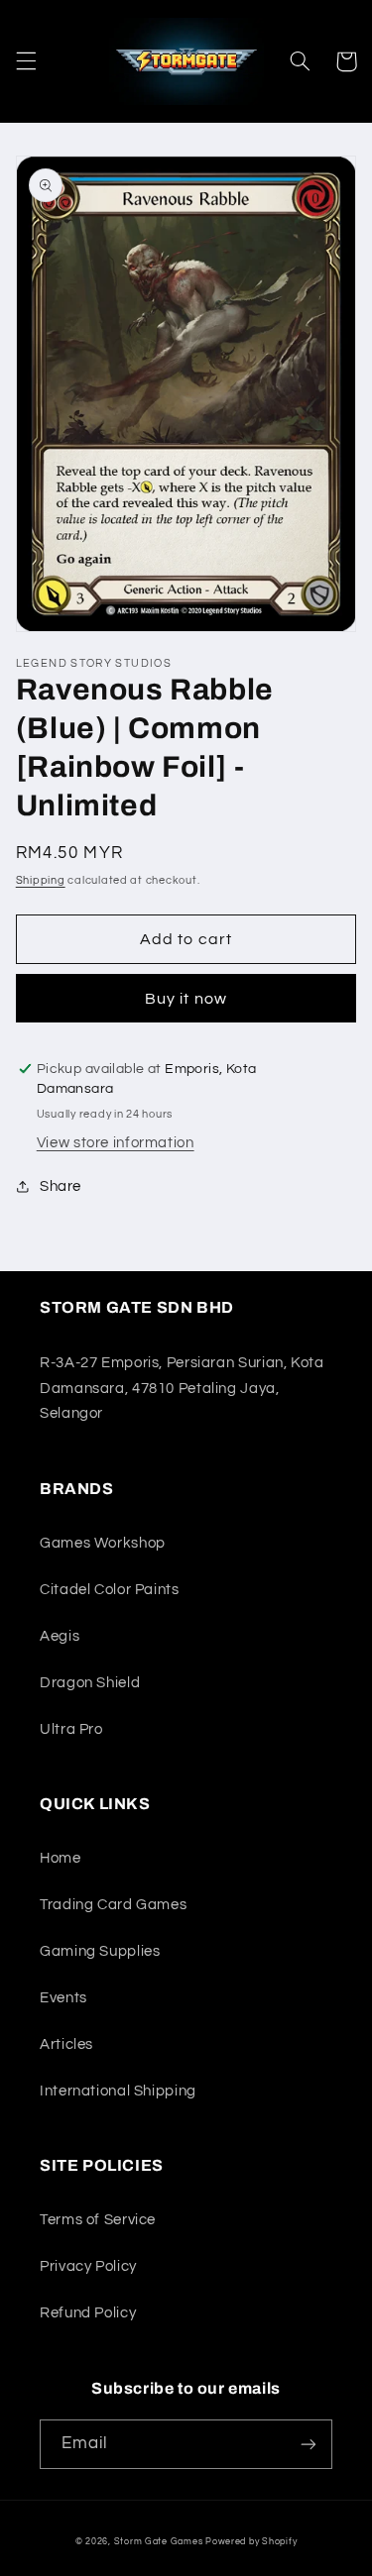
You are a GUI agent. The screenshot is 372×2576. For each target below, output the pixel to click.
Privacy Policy (88, 2266)
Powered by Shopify (251, 2542)
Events (63, 1998)
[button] (26, 61)
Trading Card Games (113, 1905)
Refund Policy (88, 2313)
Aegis (60, 1636)
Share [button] (61, 1186)
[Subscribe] (309, 2444)
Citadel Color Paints (110, 1590)
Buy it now (186, 999)
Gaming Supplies (100, 1951)
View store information (116, 1143)
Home (61, 1858)
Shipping (41, 880)
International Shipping (118, 2091)
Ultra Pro (71, 1729)
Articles (66, 2044)
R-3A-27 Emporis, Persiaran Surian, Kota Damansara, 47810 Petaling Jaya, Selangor (182, 1389)
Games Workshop (103, 1543)
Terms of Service (98, 2220)
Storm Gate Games (159, 2542)
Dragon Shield (90, 1683)
